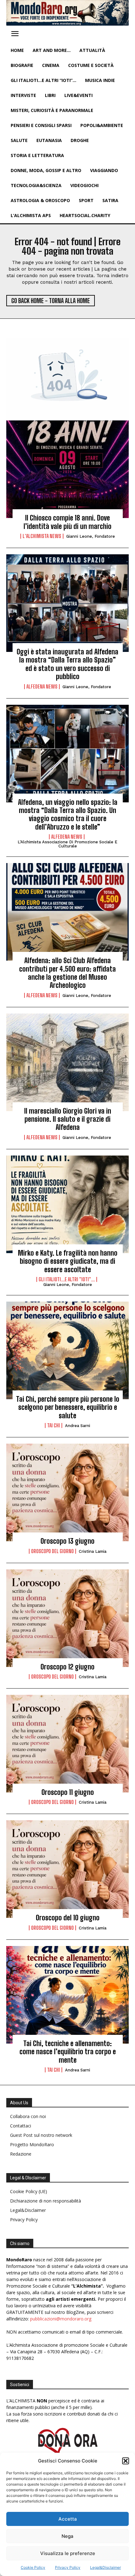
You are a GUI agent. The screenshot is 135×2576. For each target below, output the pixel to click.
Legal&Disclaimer (105, 2567)
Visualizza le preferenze (68, 2553)
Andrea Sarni (78, 1426)
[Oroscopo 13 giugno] (67, 1492)
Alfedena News (42, 687)
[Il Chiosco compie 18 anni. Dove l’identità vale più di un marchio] (67, 469)
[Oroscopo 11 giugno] (67, 1744)
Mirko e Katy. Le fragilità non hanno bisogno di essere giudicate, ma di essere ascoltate (68, 1261)
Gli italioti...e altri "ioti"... (67, 1279)
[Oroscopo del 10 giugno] (67, 1869)
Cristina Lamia (93, 1551)
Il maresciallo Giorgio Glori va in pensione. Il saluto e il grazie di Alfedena (68, 1119)
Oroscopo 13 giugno (67, 1541)
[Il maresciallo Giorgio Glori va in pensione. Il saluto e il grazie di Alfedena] (67, 1062)
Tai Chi (54, 1425)
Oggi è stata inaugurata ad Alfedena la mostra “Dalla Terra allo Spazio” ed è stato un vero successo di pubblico (67, 664)
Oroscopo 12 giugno (67, 1667)
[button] (126, 2461)
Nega (67, 2536)
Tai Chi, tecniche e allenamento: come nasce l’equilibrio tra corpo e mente (68, 2052)
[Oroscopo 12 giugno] (67, 1618)
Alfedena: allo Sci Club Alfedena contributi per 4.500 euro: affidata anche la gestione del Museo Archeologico (67, 973)
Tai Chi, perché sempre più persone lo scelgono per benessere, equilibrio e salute (68, 1407)
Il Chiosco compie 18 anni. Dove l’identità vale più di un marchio (67, 522)
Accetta (68, 2519)
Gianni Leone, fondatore (91, 536)
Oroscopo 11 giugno (68, 1792)
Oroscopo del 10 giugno (68, 1918)
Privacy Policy (68, 2567)
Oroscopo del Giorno (52, 1551)
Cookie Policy (33, 2567)
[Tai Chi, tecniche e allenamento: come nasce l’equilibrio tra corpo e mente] (67, 1995)
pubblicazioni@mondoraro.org (61, 2319)
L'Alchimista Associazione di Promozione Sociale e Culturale (67, 844)
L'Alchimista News (42, 536)
